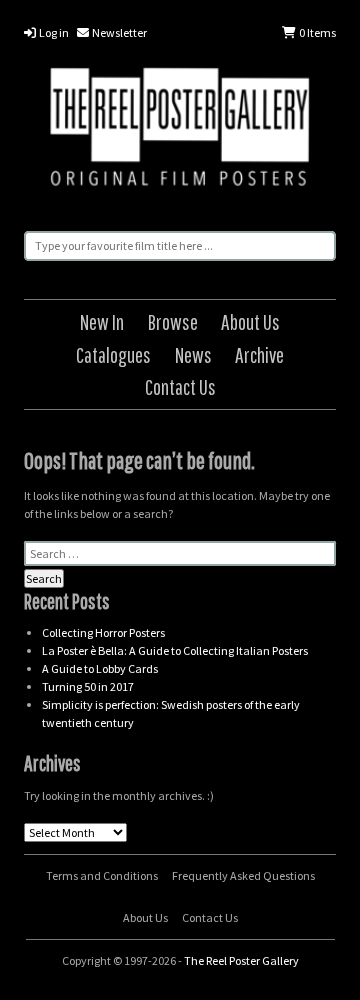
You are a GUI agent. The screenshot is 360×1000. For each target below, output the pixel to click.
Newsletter (118, 32)
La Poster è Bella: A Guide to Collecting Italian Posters (175, 650)
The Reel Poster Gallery (180, 129)
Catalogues (113, 354)
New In (102, 321)
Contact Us (180, 386)
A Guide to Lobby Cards (100, 668)
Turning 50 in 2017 (88, 686)
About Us (250, 321)
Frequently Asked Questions (243, 875)
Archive (259, 354)
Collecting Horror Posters (103, 632)
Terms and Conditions (102, 875)
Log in (53, 32)
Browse (173, 321)
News (193, 354)
